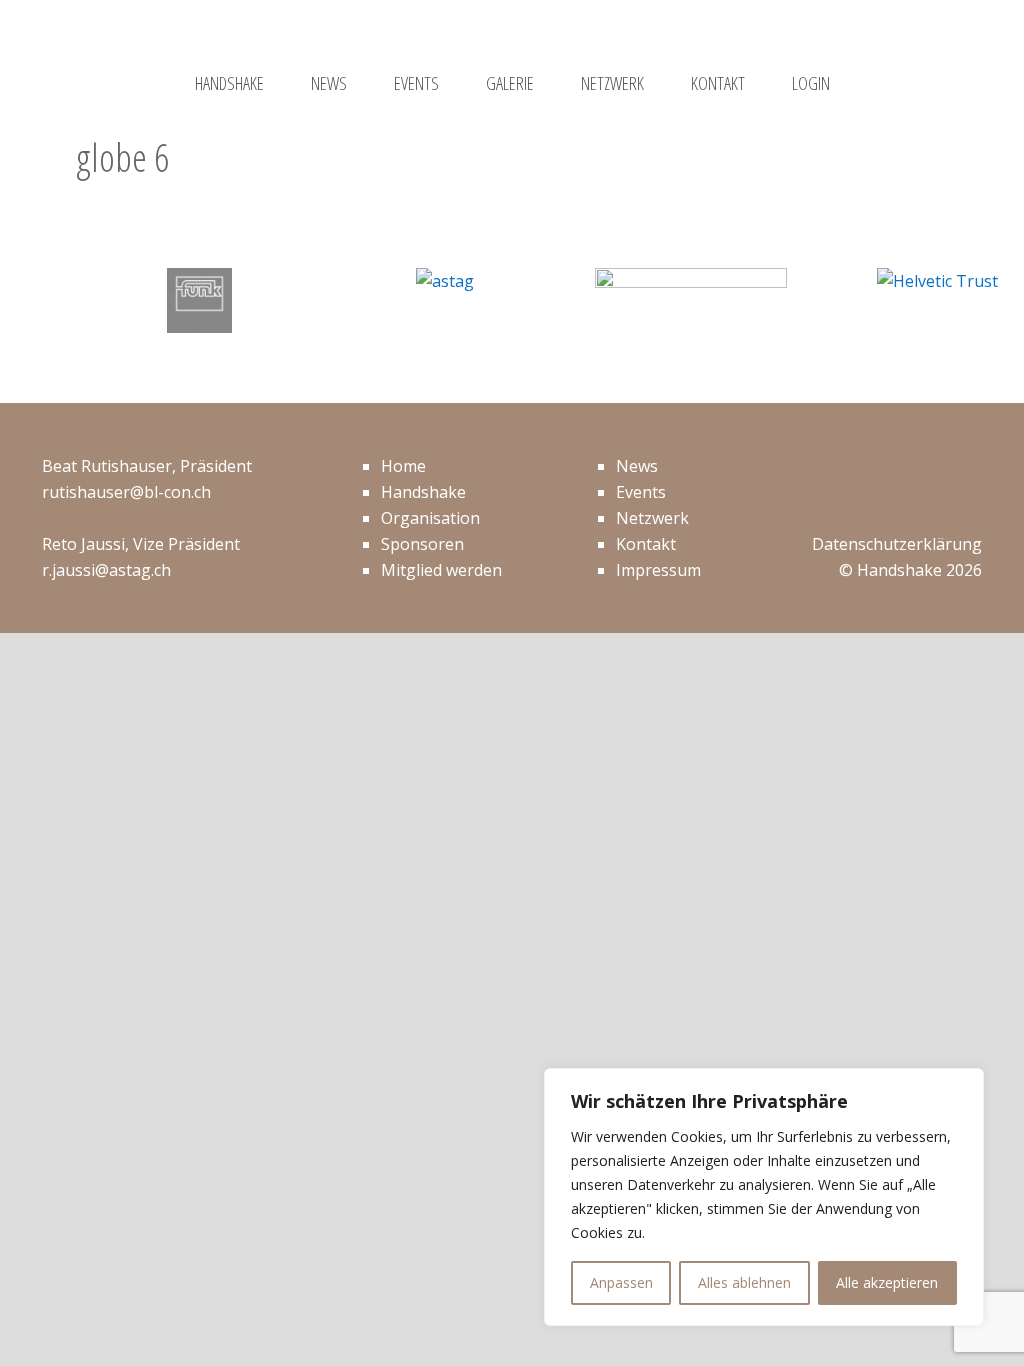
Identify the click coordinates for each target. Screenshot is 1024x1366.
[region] (764, 1197)
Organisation (430, 518)
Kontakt (646, 544)
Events (641, 492)
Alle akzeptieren (887, 1282)
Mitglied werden (441, 570)
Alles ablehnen (744, 1282)
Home (403, 466)
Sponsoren (422, 544)
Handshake (423, 492)
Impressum (658, 570)
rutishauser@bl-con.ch (126, 492)
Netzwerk (652, 518)
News (637, 466)
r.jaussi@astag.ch (106, 570)
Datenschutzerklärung (897, 544)
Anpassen (621, 1282)
